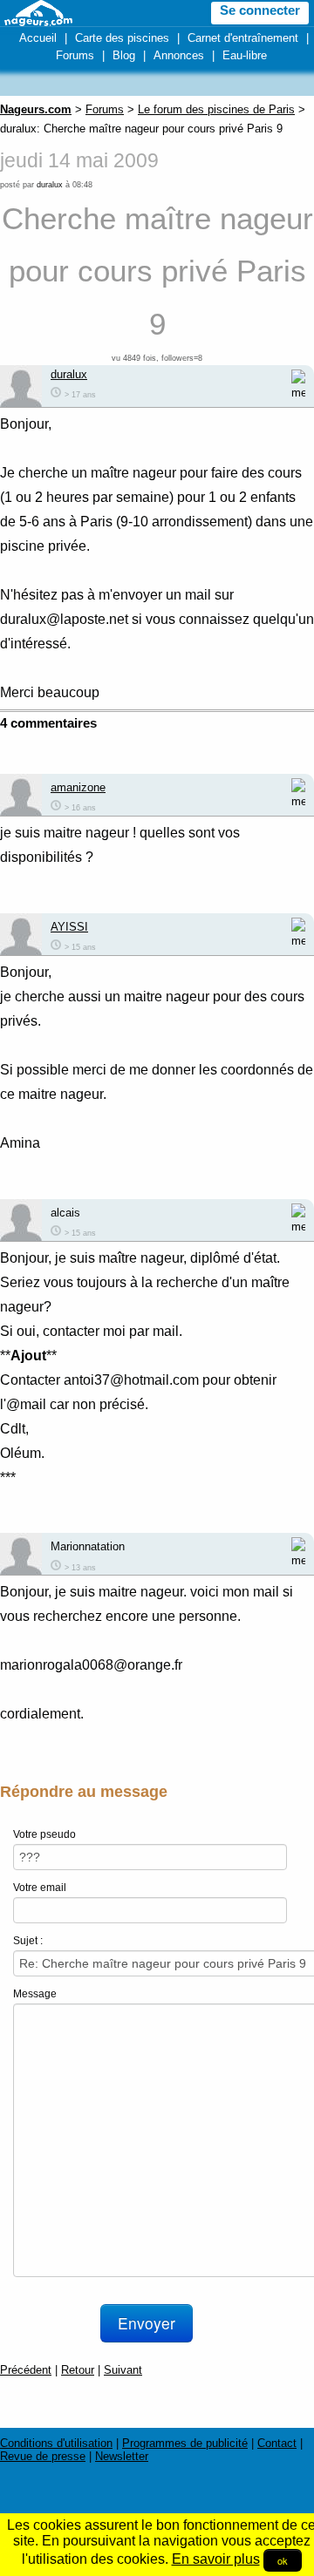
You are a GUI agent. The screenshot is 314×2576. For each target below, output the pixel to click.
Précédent (26, 2370)
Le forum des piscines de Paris (216, 109)
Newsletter (122, 2456)
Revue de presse (43, 2456)
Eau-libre (245, 55)
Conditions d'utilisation (56, 2443)
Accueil (38, 38)
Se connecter (260, 10)
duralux (50, 185)
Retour (78, 2370)
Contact (277, 2443)
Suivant (123, 2370)
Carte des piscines (122, 38)
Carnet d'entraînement (243, 38)
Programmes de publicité (185, 2443)
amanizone (78, 787)
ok (283, 2560)
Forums (75, 55)
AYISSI (69, 927)
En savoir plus (216, 2559)
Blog (124, 55)
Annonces (179, 55)
